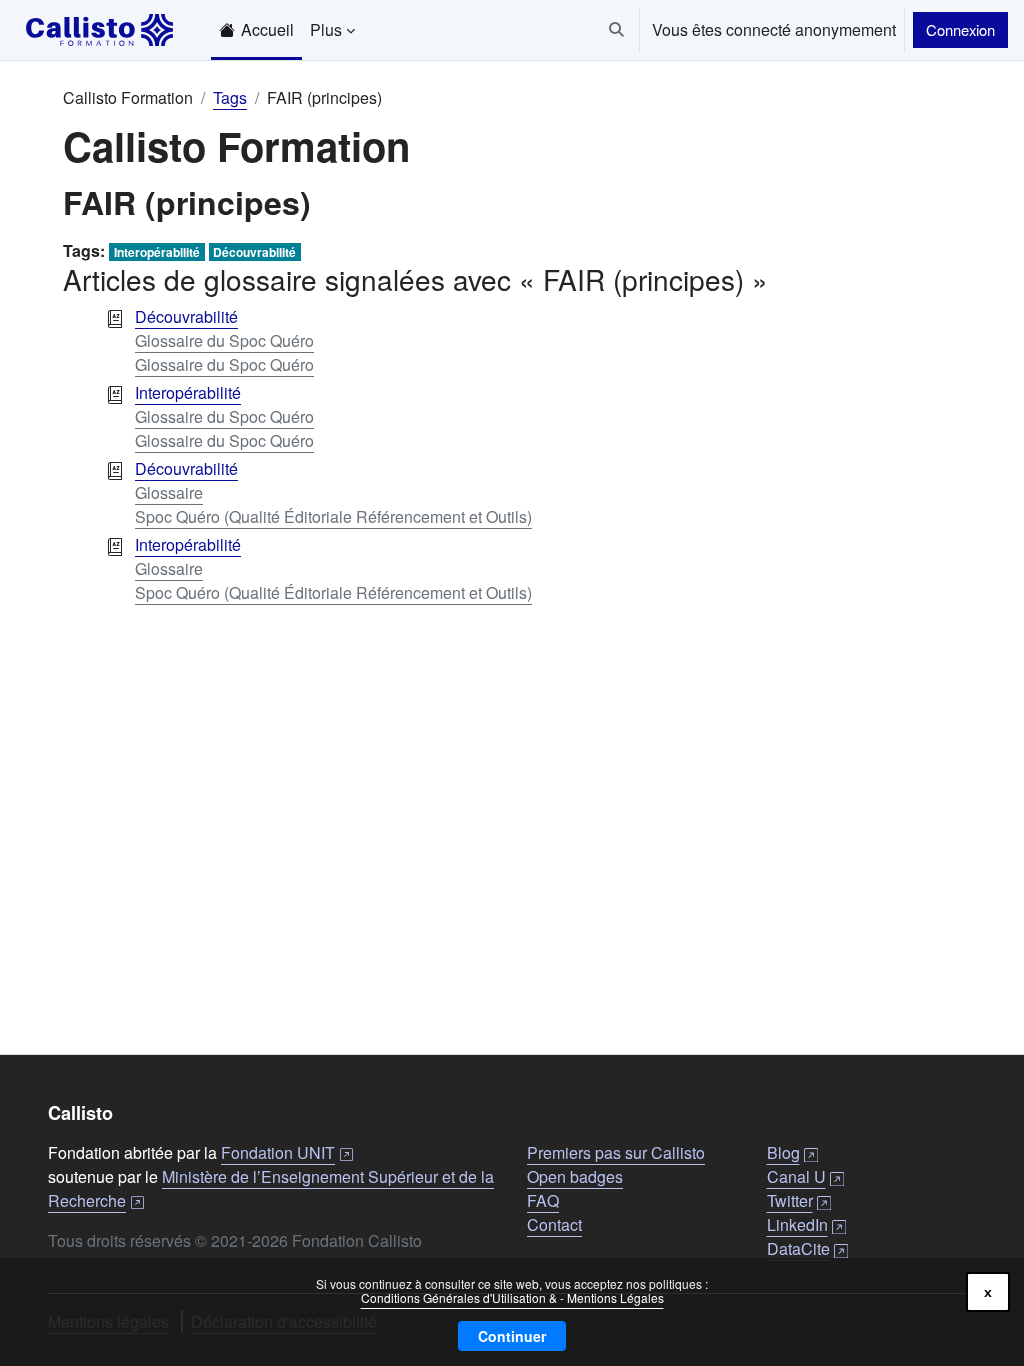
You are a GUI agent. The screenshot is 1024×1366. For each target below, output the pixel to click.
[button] (616, 30)
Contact (554, 1224)
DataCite (807, 1248)
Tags (230, 97)
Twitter (799, 1200)
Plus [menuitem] (326, 29)
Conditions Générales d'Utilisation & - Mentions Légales (512, 1297)
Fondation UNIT (287, 1152)
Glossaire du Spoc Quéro (224, 340)
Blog (792, 1152)
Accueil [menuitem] (267, 29)
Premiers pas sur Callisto (616, 1152)
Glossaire (169, 492)
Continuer (512, 1336)
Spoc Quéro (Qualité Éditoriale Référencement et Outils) (333, 516)
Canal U (805, 1176)
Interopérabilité (157, 252)
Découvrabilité (254, 252)
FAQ (543, 1200)
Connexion (960, 29)
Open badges (575, 1176)
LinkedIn (806, 1224)
